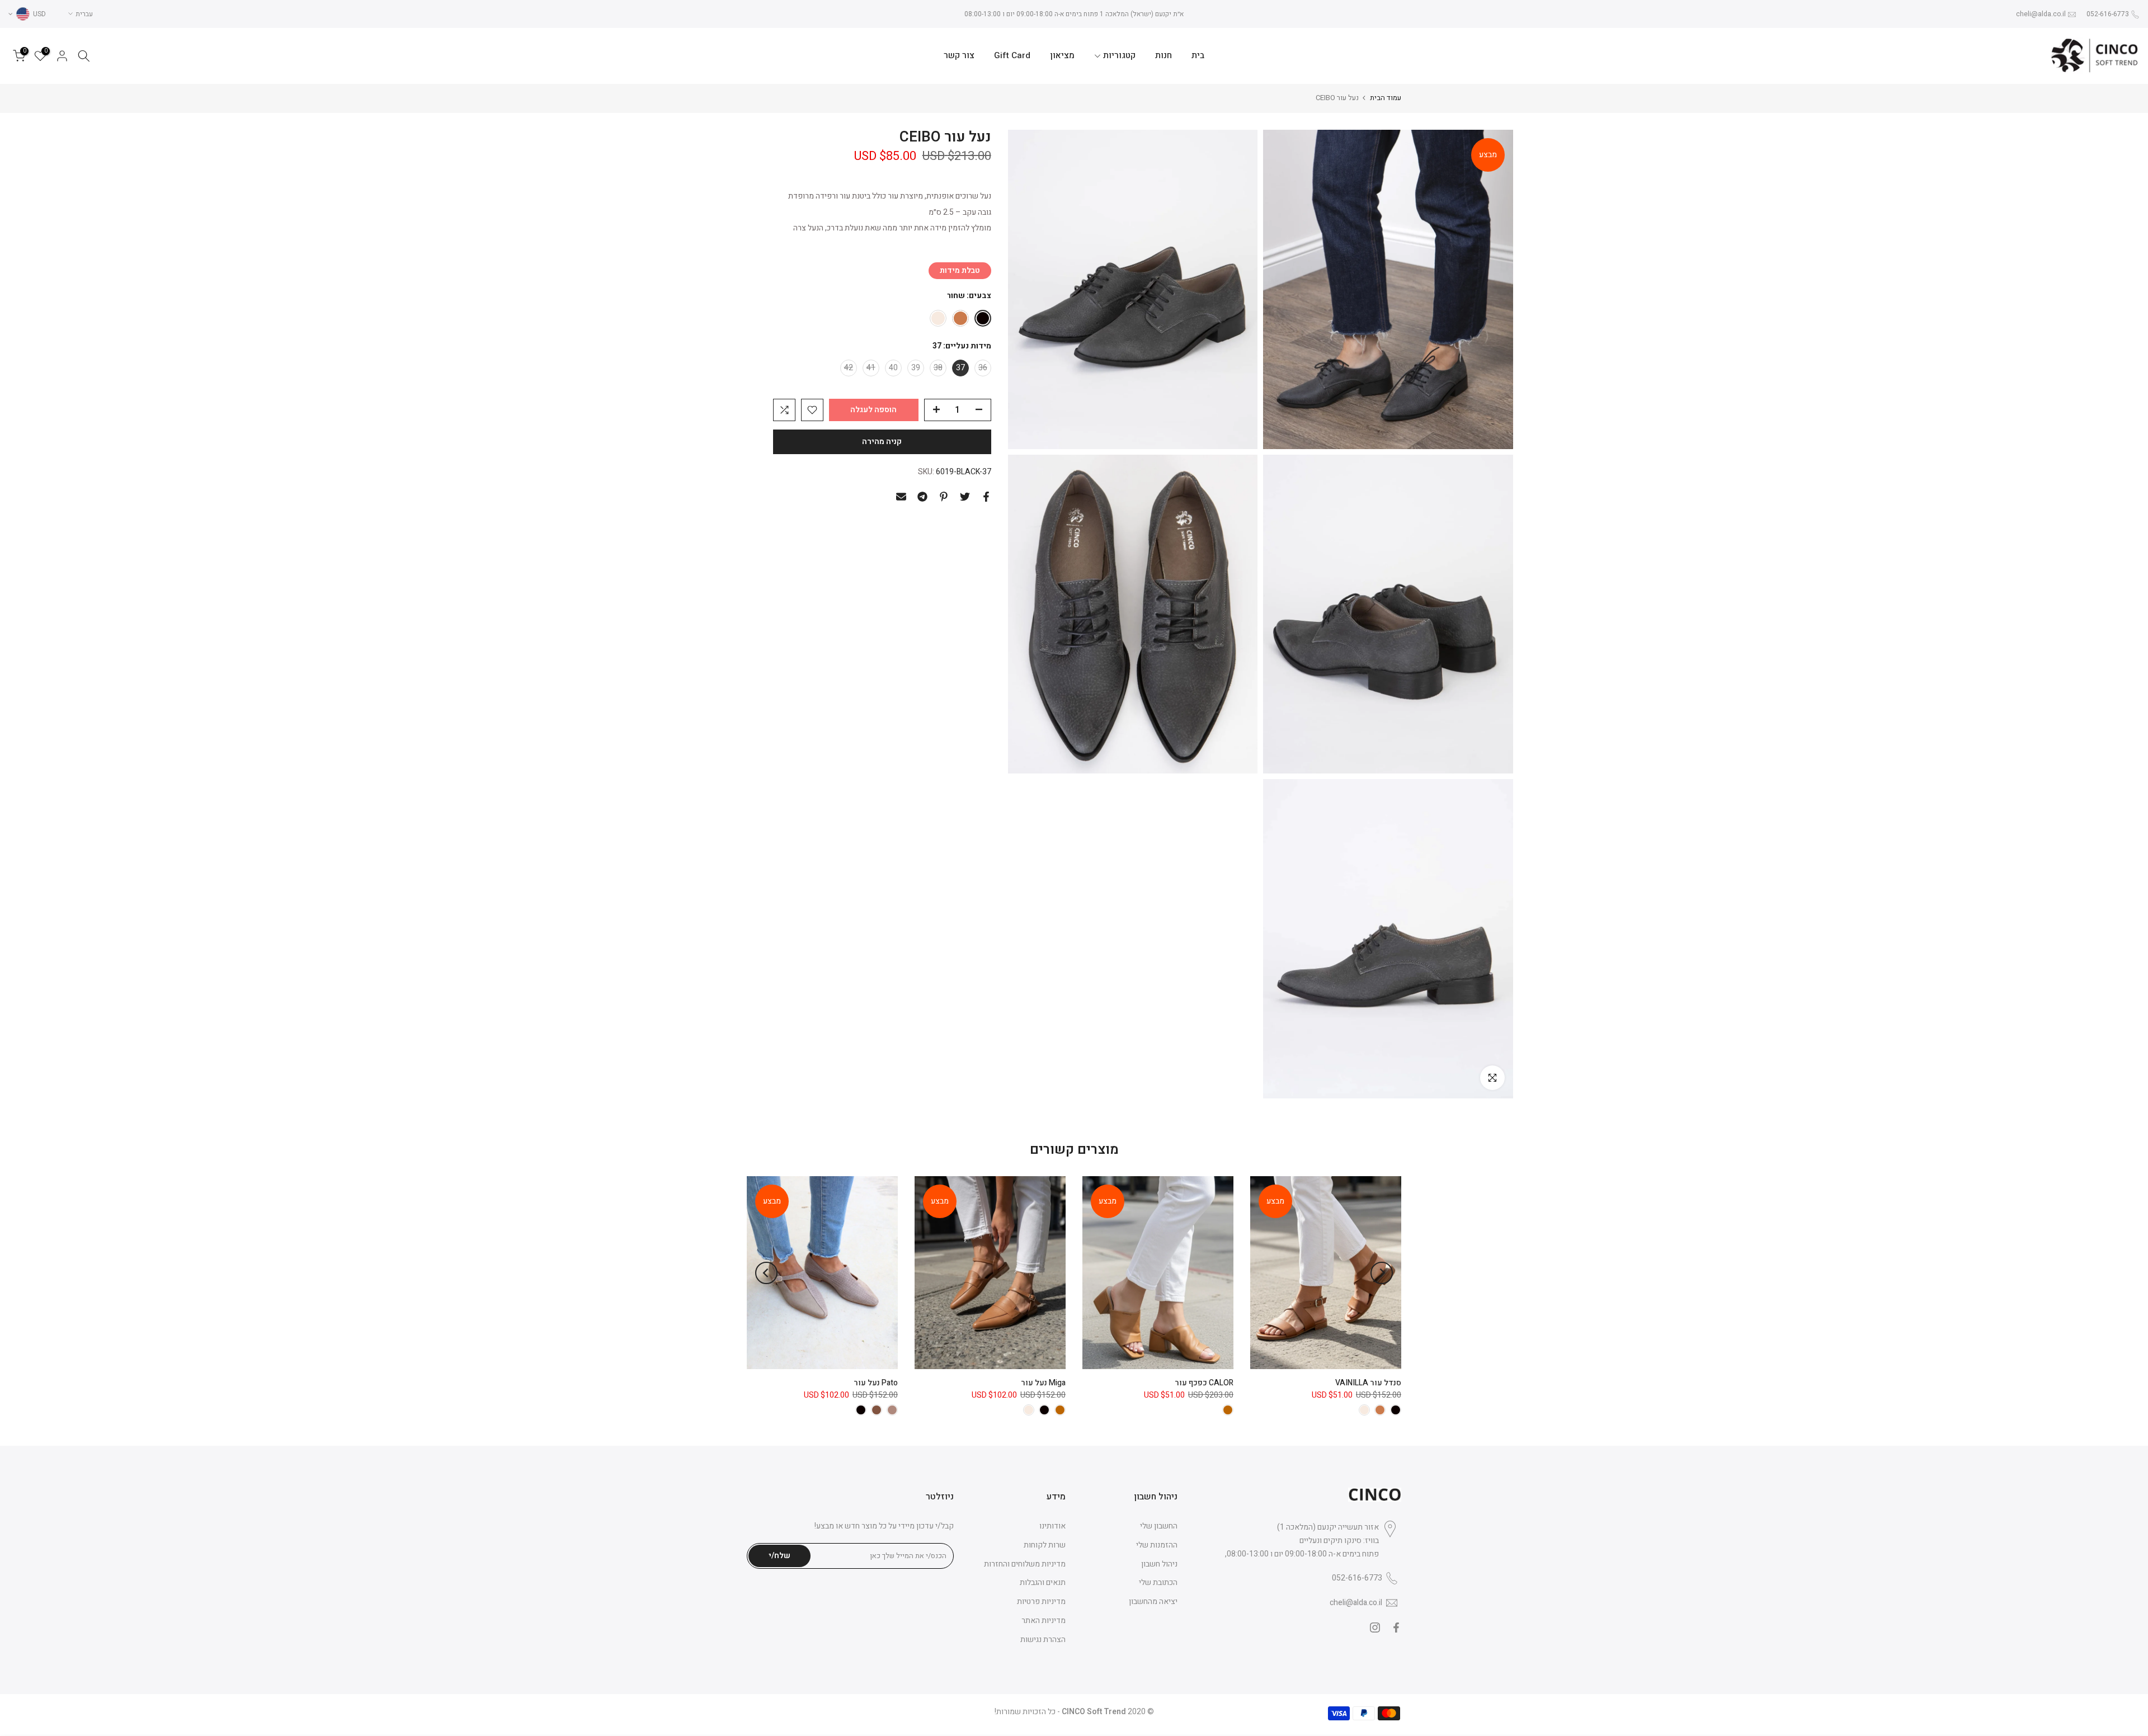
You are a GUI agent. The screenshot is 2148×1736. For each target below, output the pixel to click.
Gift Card (1012, 56)
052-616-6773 (2108, 14)
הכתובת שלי (1158, 1582)
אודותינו (1052, 1526)
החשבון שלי (1159, 1526)
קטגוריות (1119, 56)
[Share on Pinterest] (944, 497)
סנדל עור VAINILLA (1368, 1383)
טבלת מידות (960, 270)
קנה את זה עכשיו (882, 442)
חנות (1163, 56)
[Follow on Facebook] (1396, 1627)
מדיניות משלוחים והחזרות (1025, 1564)
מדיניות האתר (1044, 1621)
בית (1198, 56)
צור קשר (959, 56)
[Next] (766, 1273)
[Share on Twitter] (965, 497)
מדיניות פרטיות (1041, 1601)
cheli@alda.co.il (2041, 14)
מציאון (1062, 56)
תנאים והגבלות (1043, 1582)
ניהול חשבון (1159, 1564)
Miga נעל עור (1043, 1383)
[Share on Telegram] (922, 497)
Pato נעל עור (876, 1383)
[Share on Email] (901, 497)
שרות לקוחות (1045, 1545)
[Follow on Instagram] (1375, 1627)
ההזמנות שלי (1157, 1545)
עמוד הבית (1386, 98)
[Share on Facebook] (986, 497)
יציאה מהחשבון (1153, 1601)
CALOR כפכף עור (1204, 1383)
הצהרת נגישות (1043, 1640)
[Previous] (1382, 1273)
